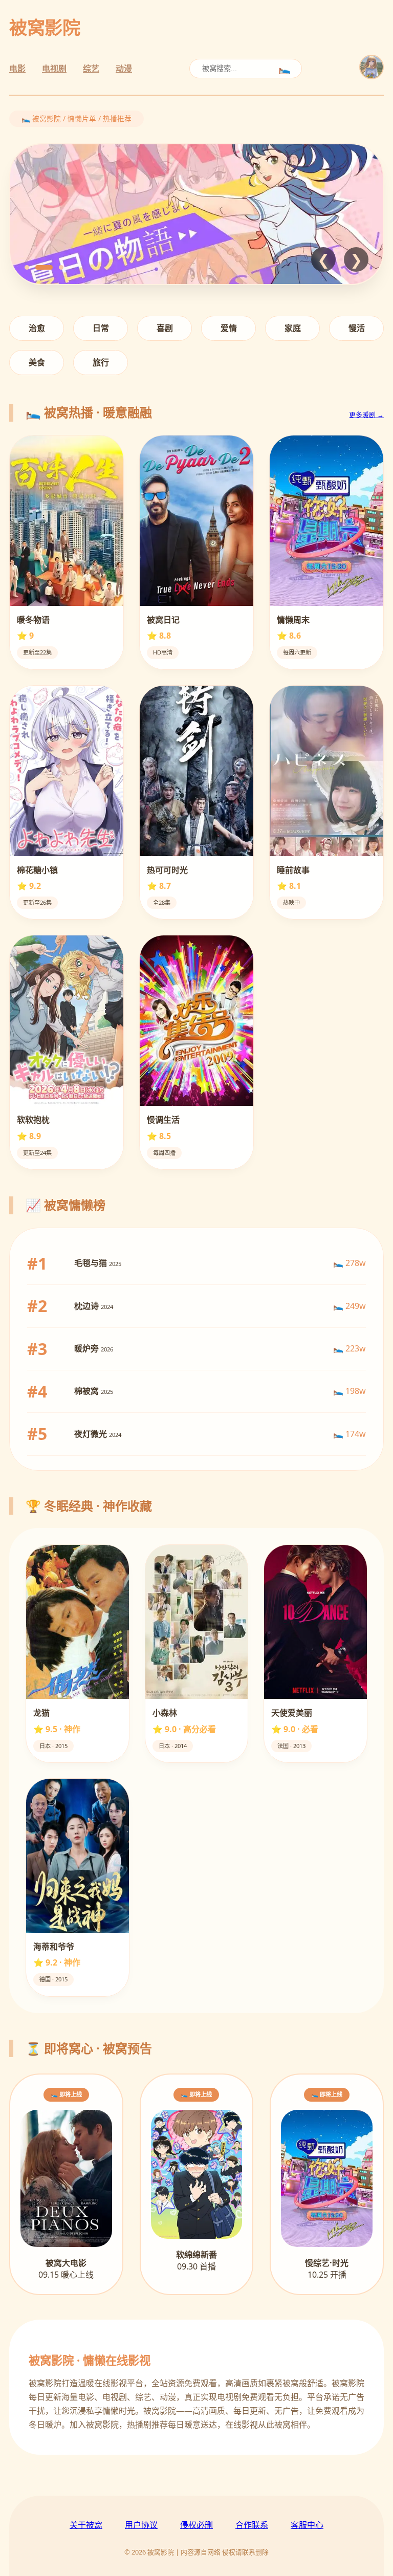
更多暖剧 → (366, 414)
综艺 (91, 69)
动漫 (124, 69)
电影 (17, 69)
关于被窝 (86, 2525)
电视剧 (54, 69)
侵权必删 (196, 2525)
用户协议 (141, 2525)
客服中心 (307, 2525)
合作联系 (252, 2525)
